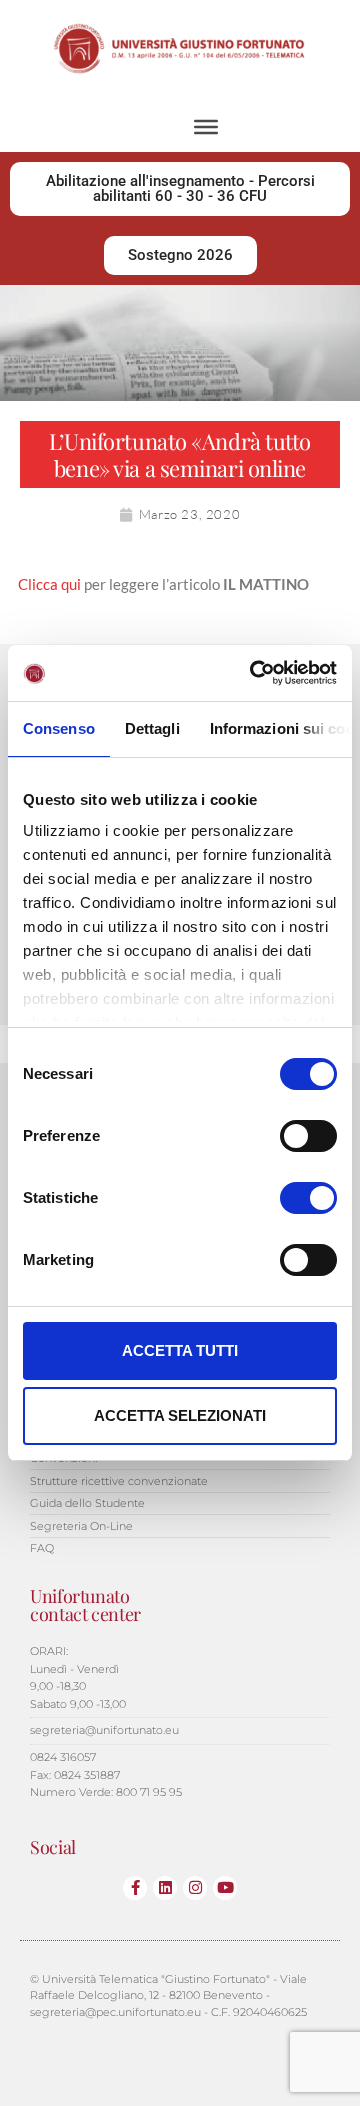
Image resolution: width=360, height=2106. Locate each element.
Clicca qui (49, 584)
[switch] (308, 1136)
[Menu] (206, 127)
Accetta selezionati (180, 1415)
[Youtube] (225, 1888)
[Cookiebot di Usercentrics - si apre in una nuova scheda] (254, 673)
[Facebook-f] (135, 1888)
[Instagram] (195, 1888)
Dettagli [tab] (152, 728)
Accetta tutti (180, 1350)
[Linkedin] (165, 1888)
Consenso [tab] (59, 728)
